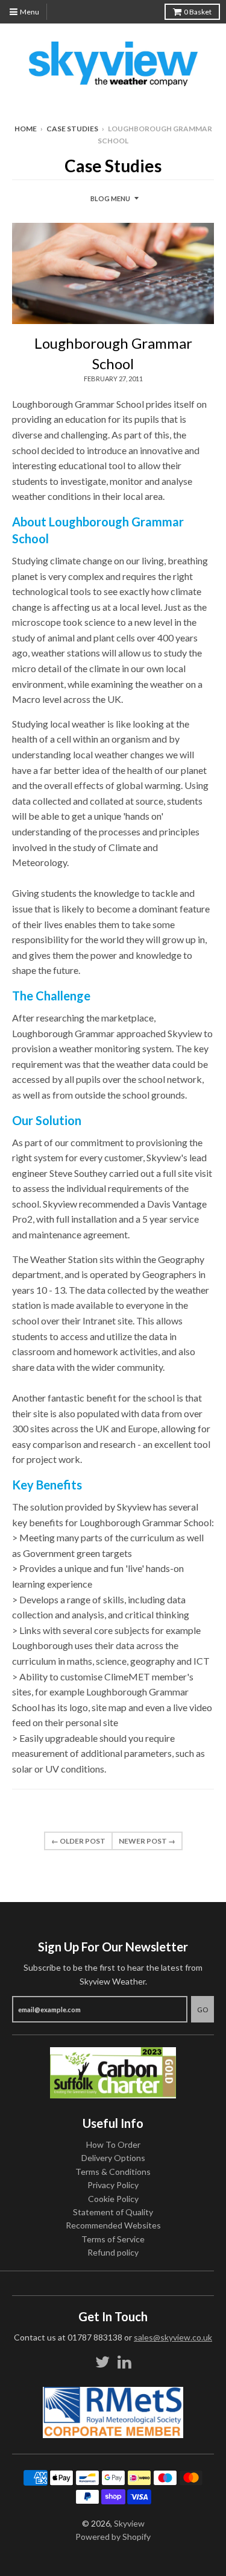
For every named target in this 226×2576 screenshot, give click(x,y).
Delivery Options (113, 2158)
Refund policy (113, 2252)
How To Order (113, 2144)
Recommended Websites (113, 2225)
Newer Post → (147, 1841)
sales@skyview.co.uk (173, 2337)
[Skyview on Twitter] (102, 2362)
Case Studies (72, 129)
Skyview (129, 2523)
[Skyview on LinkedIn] (124, 2362)
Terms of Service (113, 2239)
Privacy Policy (113, 2185)
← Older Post (78, 1841)
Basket (198, 12)
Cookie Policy (113, 2199)
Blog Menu (110, 198)
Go (202, 2010)
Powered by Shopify (113, 2537)
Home (26, 129)
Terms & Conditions (113, 2172)
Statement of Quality (113, 2212)
